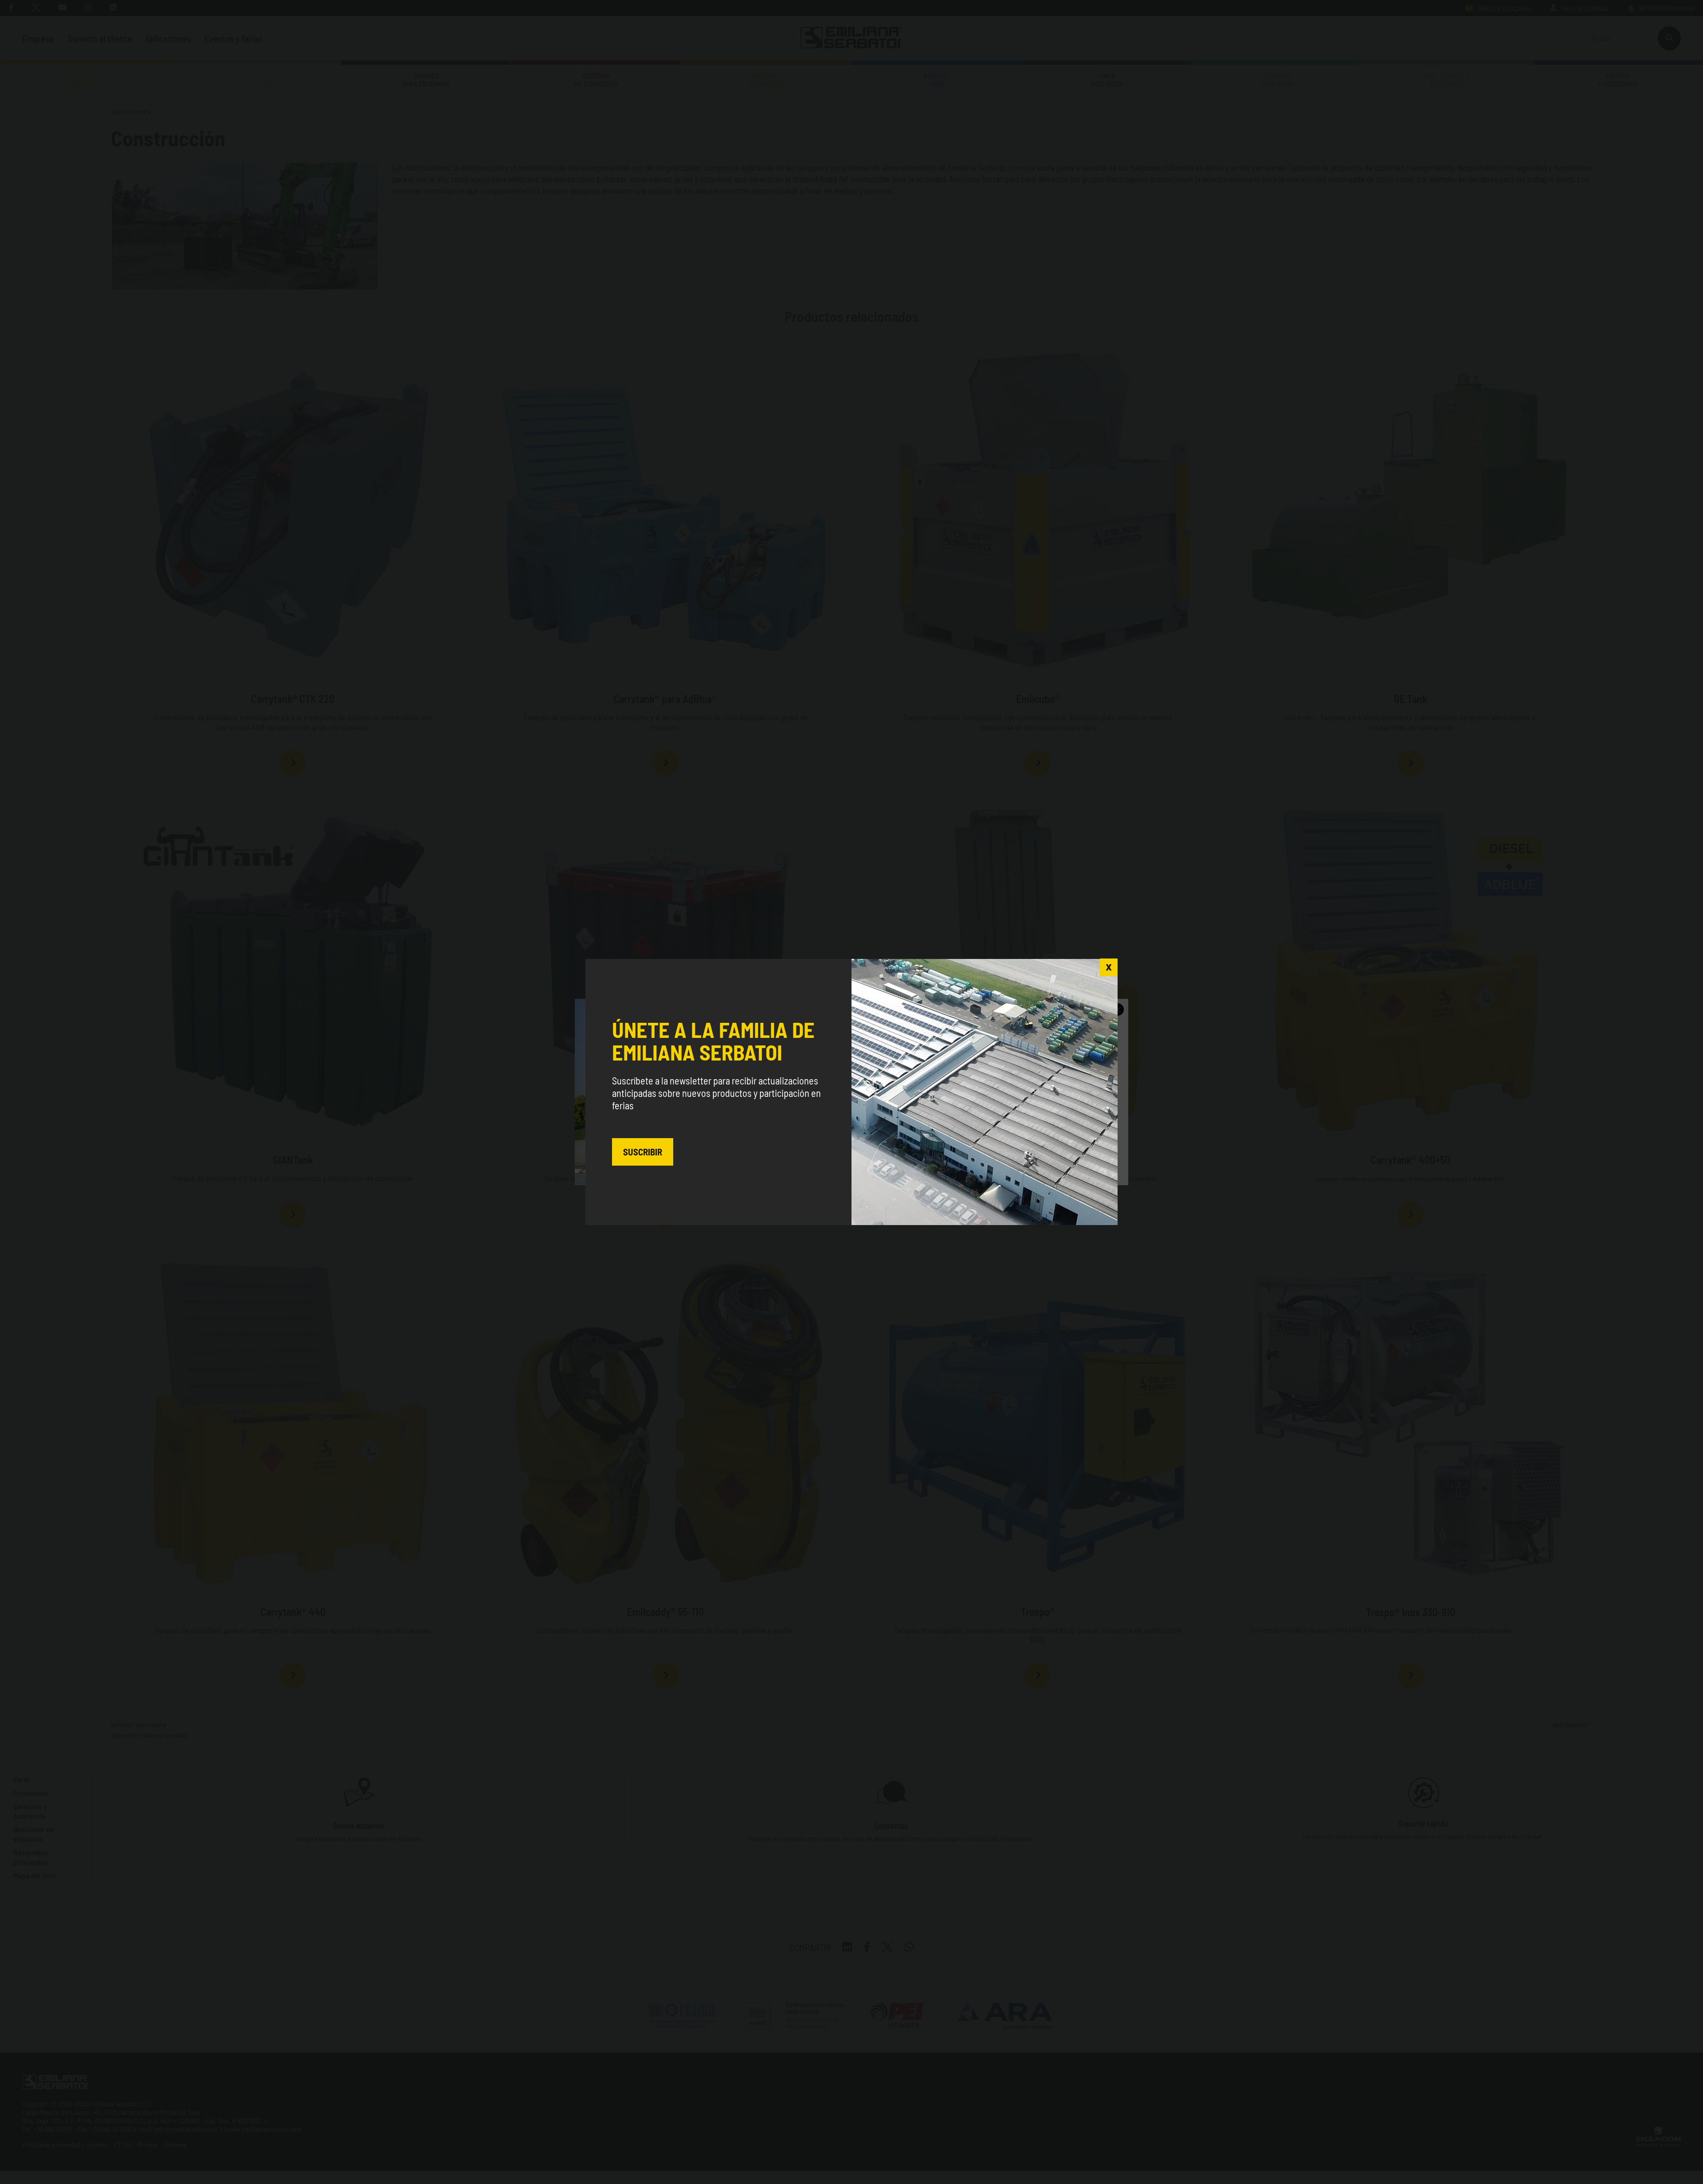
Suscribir (643, 1152)
